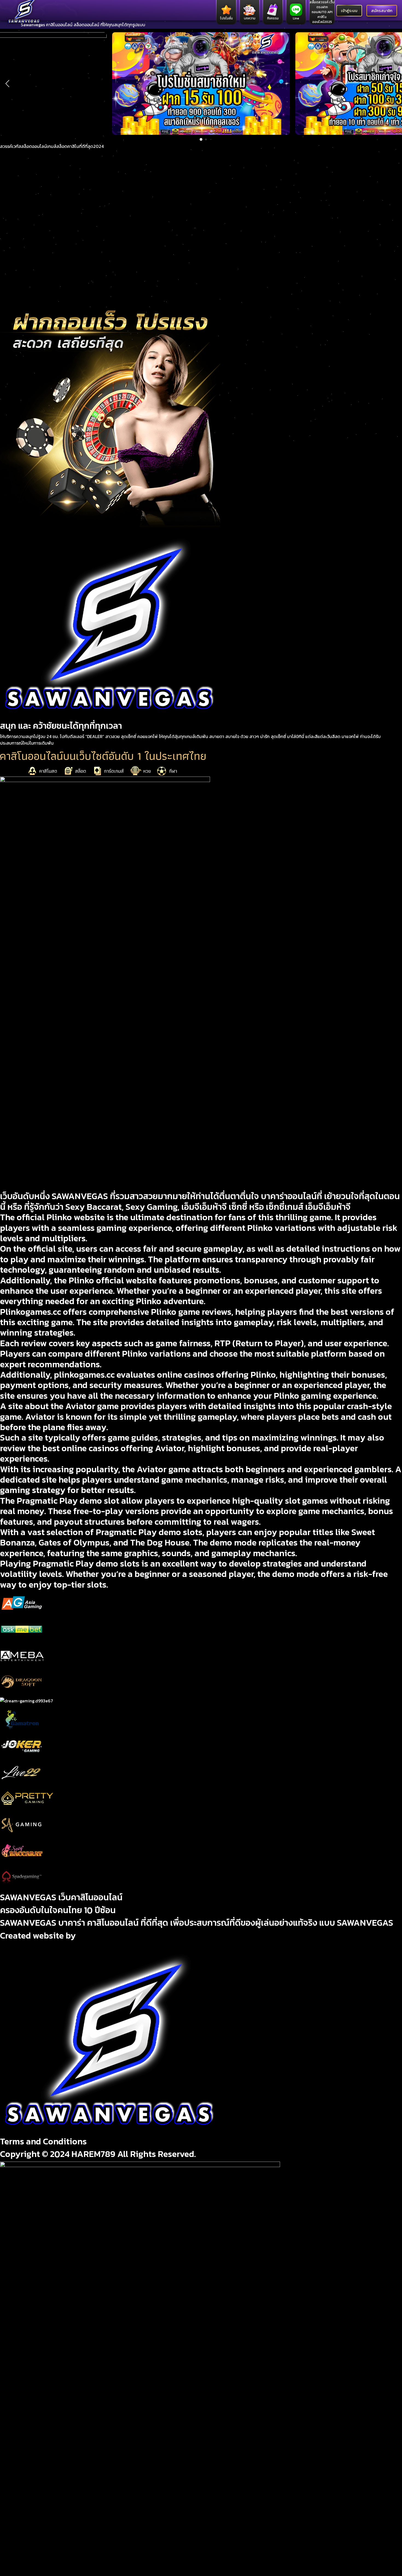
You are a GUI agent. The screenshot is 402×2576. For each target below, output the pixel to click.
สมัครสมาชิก (382, 11)
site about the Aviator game (63, 1406)
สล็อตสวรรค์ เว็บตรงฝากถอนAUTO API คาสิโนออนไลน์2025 (322, 12)
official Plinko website (61, 1217)
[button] (7, 83)
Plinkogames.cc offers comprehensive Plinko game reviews (116, 1312)
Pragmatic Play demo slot (68, 1501)
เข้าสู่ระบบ (349, 11)
